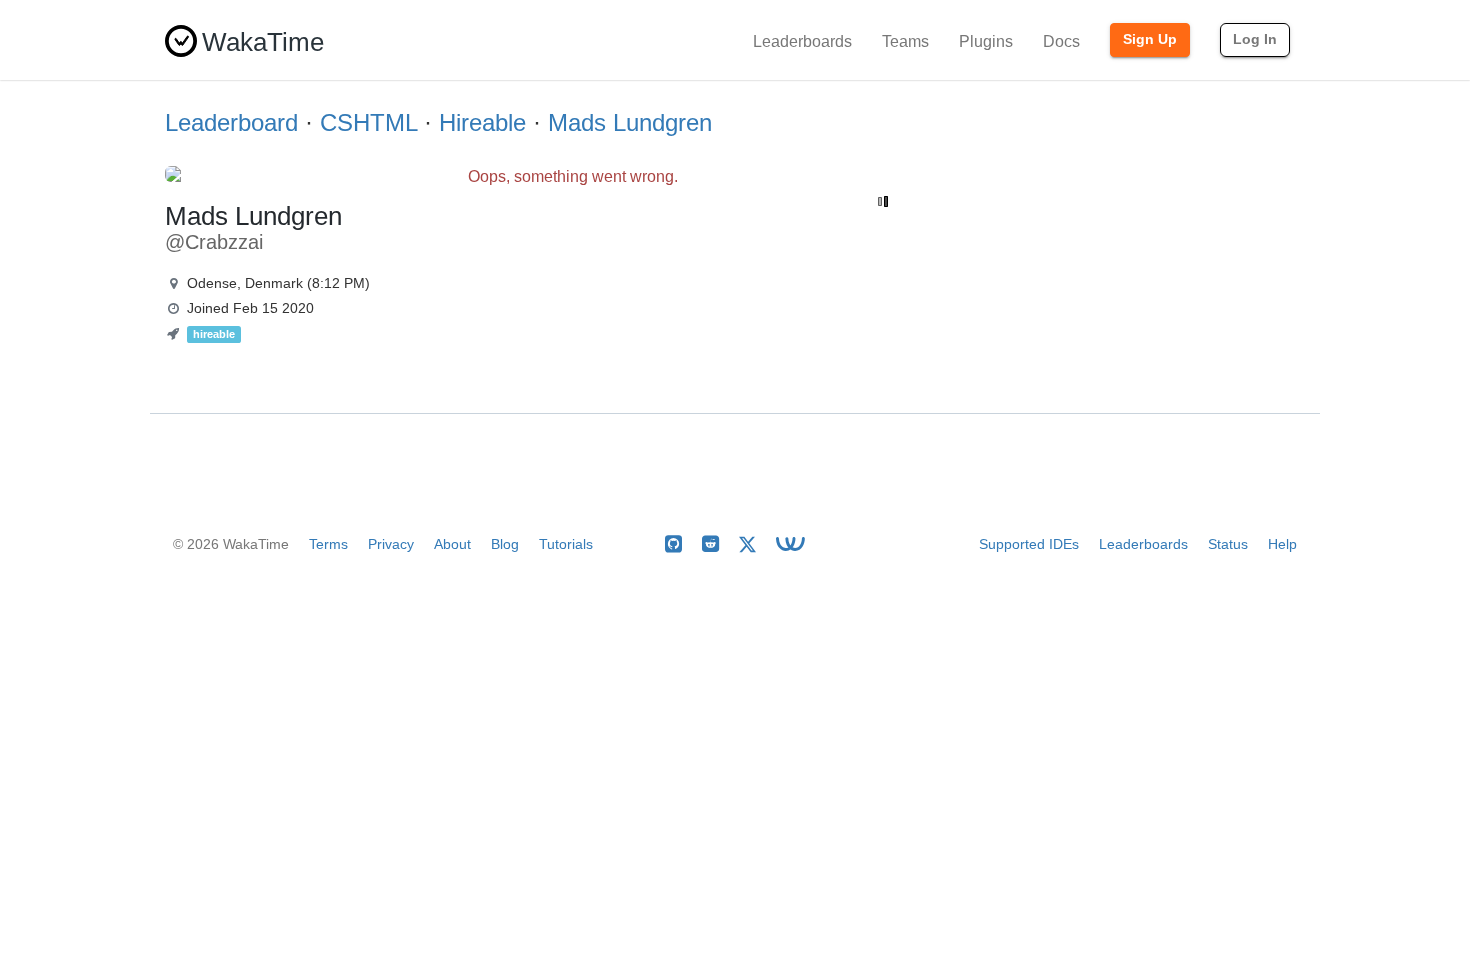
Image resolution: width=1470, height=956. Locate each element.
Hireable (482, 122)
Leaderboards (802, 41)
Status (1228, 544)
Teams (905, 41)
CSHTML (368, 122)
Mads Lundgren (630, 122)
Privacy (391, 544)
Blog (505, 544)
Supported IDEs (1029, 544)
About (452, 544)
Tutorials (566, 544)
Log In (1255, 39)
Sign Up (1150, 39)
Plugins (986, 41)
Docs (1061, 41)
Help (1282, 544)
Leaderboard (231, 122)
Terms (328, 544)
